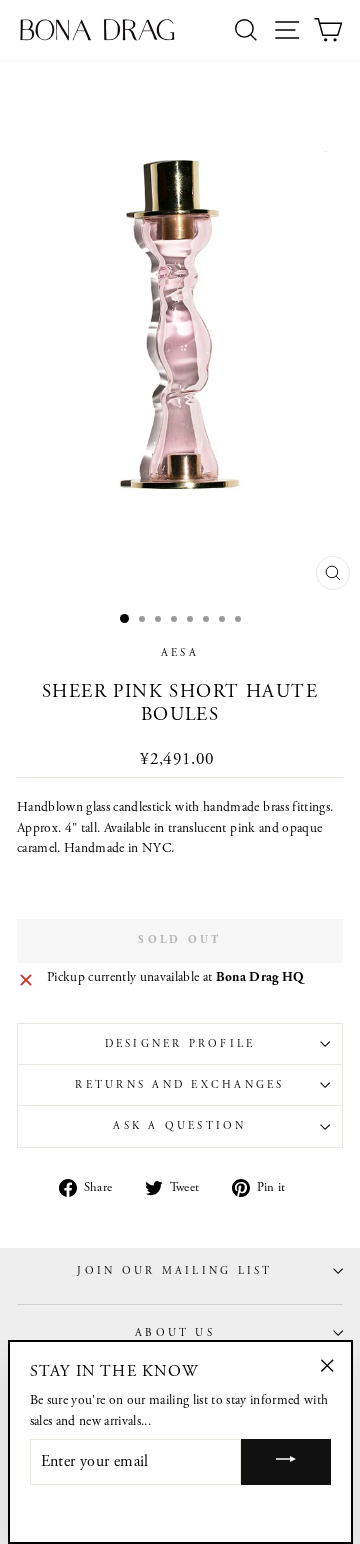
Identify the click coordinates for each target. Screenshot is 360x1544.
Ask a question (179, 1126)
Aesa (180, 653)
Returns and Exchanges (179, 1085)
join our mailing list (174, 1271)
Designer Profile (180, 1044)
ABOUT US (175, 1333)
